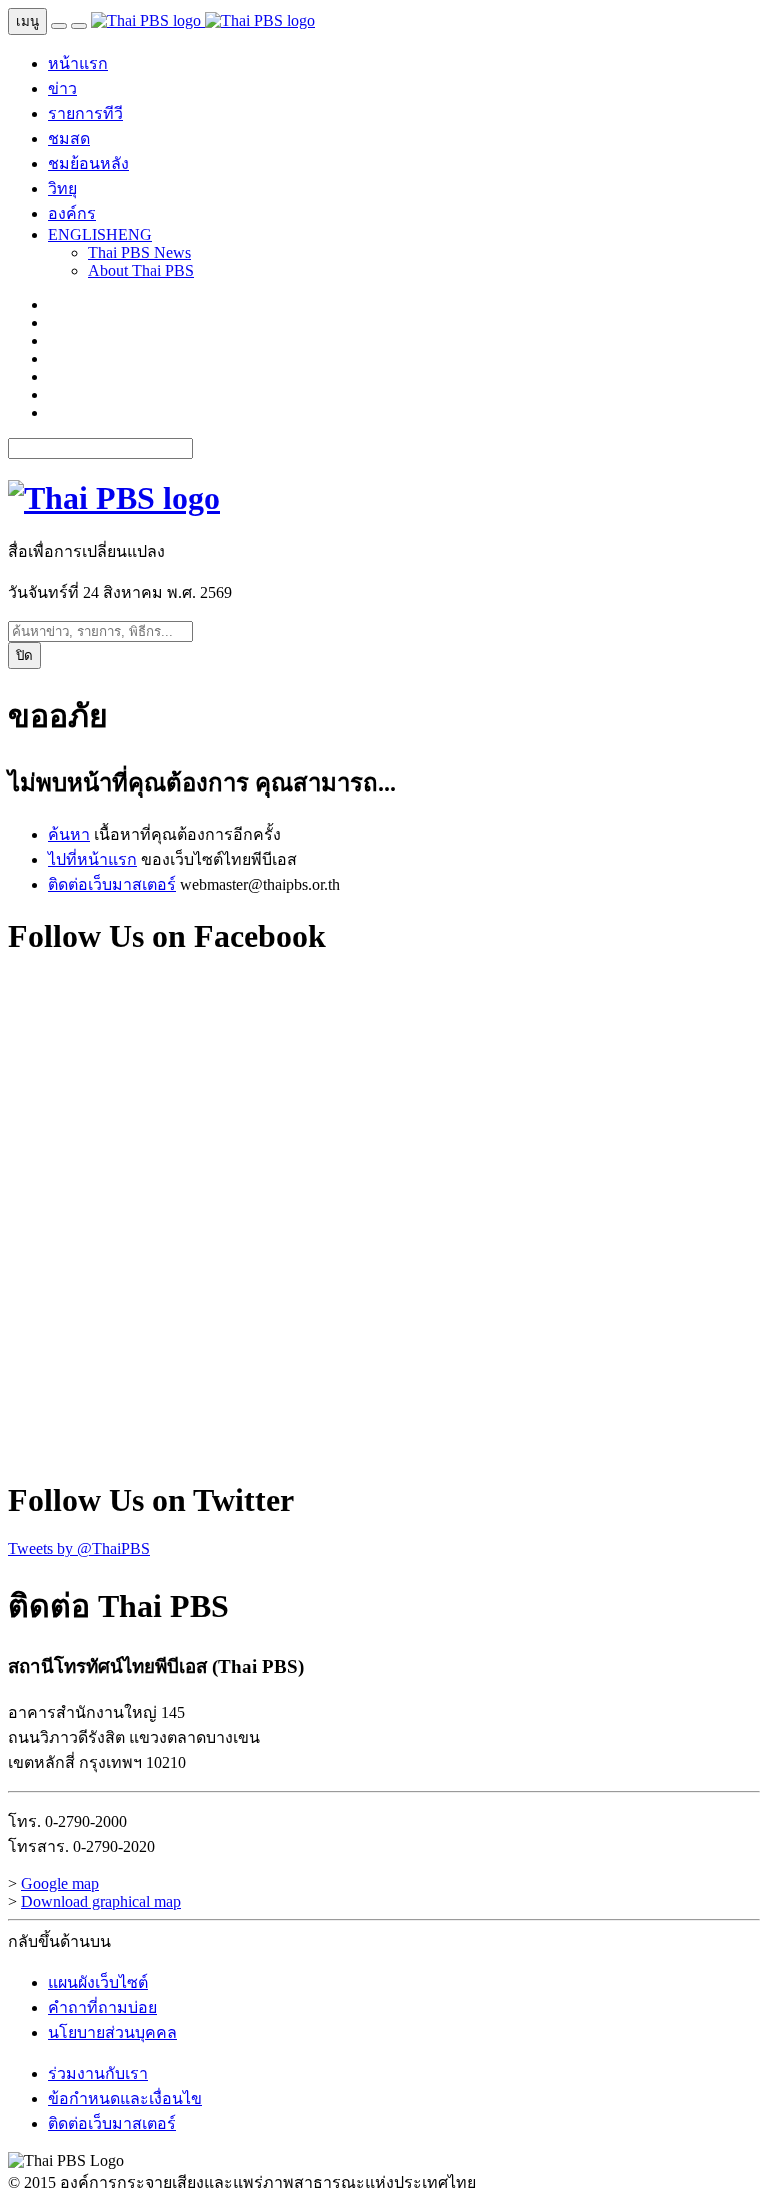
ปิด (24, 655)
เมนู (27, 21)
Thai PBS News (139, 252)
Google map (60, 1883)
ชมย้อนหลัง (88, 163)
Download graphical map (101, 1901)
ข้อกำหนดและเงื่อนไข (125, 2098)
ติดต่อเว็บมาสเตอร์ (112, 884)
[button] (100, 234)
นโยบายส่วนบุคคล (112, 2032)
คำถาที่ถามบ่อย (102, 2007)
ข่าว (62, 88)
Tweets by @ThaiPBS (79, 1548)
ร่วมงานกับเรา (98, 2073)
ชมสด (69, 138)
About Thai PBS (141, 270)
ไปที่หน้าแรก (92, 859)
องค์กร (72, 213)
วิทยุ (62, 188)
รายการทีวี (85, 113)
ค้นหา (69, 834)
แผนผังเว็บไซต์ (98, 1982)
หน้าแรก (78, 63)
